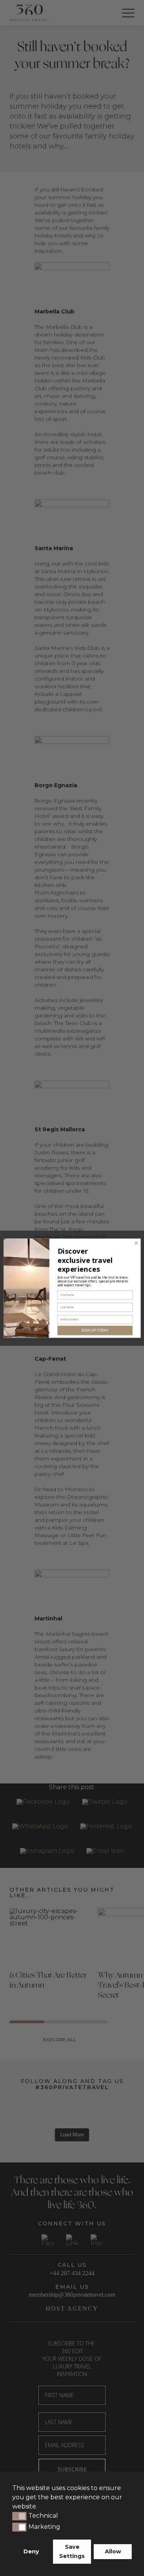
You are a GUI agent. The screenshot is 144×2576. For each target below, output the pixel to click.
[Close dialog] (136, 1243)
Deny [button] (31, 2551)
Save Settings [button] (72, 2551)
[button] (19, 2516)
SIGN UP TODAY (95, 1330)
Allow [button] (113, 2551)
